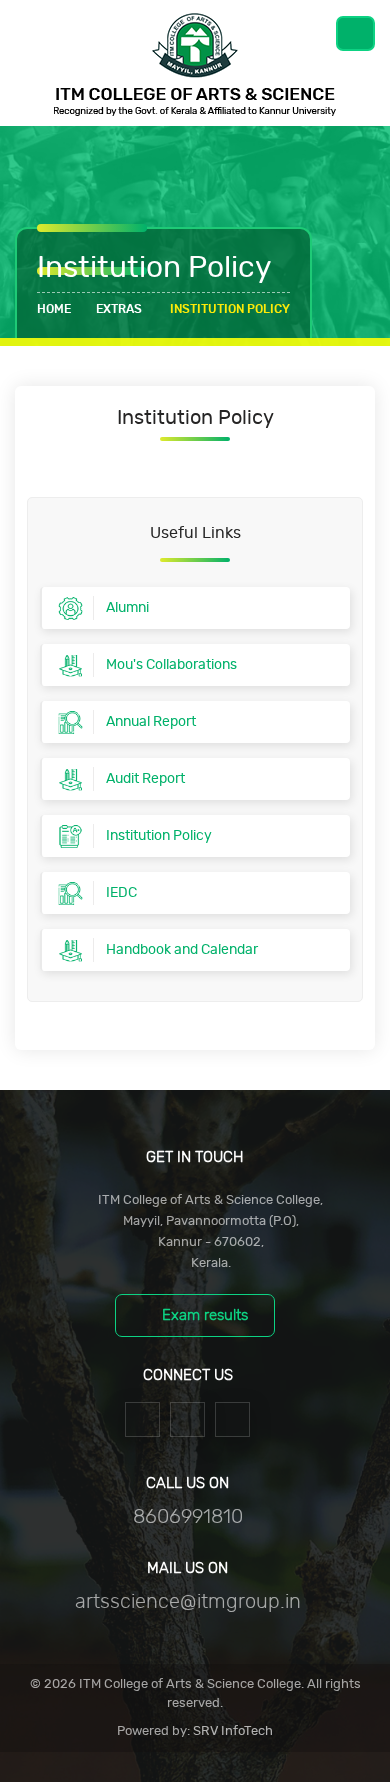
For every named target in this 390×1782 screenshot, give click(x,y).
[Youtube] (232, 1417)
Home (54, 309)
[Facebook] (142, 1417)
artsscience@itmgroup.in (188, 1602)
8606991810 (188, 1517)
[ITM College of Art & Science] (195, 63)
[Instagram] (187, 1417)
